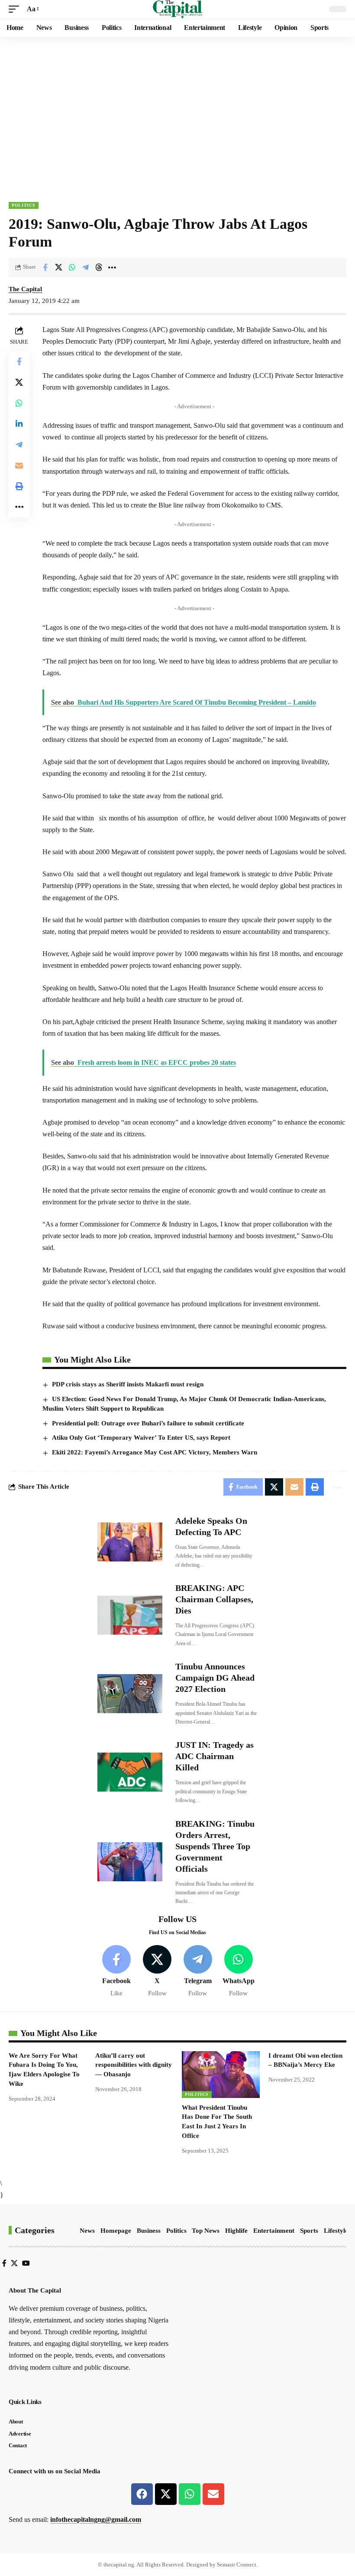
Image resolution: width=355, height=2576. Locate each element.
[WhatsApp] (238, 1972)
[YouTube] (26, 2263)
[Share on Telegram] (85, 267)
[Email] (19, 465)
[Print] (19, 486)
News (87, 2231)
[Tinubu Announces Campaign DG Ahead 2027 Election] (130, 1694)
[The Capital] (178, 9)
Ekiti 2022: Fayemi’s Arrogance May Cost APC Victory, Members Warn (155, 1452)
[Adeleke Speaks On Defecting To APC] (130, 1542)
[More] (112, 267)
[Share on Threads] (99, 267)
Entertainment (274, 2231)
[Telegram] (198, 1972)
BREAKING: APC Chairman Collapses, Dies (214, 1599)
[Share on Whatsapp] (72, 267)
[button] (16, 9)
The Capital (25, 289)
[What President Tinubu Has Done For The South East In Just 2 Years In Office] (221, 2075)
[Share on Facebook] (45, 267)
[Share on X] (58, 267)
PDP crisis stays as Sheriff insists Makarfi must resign (128, 1384)
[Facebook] (117, 1972)
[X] (157, 1972)
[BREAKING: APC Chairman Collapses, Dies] (130, 1615)
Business (149, 2231)
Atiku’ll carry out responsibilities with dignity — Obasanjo (134, 2065)
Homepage (116, 2231)
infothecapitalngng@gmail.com (96, 2519)
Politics (24, 205)
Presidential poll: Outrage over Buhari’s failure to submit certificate (148, 1423)
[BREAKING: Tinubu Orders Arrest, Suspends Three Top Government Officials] (130, 1862)
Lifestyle (336, 2231)
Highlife (236, 2231)
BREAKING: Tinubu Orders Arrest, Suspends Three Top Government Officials (215, 1846)
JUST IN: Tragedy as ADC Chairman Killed (215, 1756)
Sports (309, 2231)
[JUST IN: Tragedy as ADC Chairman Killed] (130, 1772)
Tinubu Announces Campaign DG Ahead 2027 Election (215, 1678)
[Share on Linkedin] (19, 424)
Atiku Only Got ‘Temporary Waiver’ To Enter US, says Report (141, 1438)
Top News (206, 2231)
